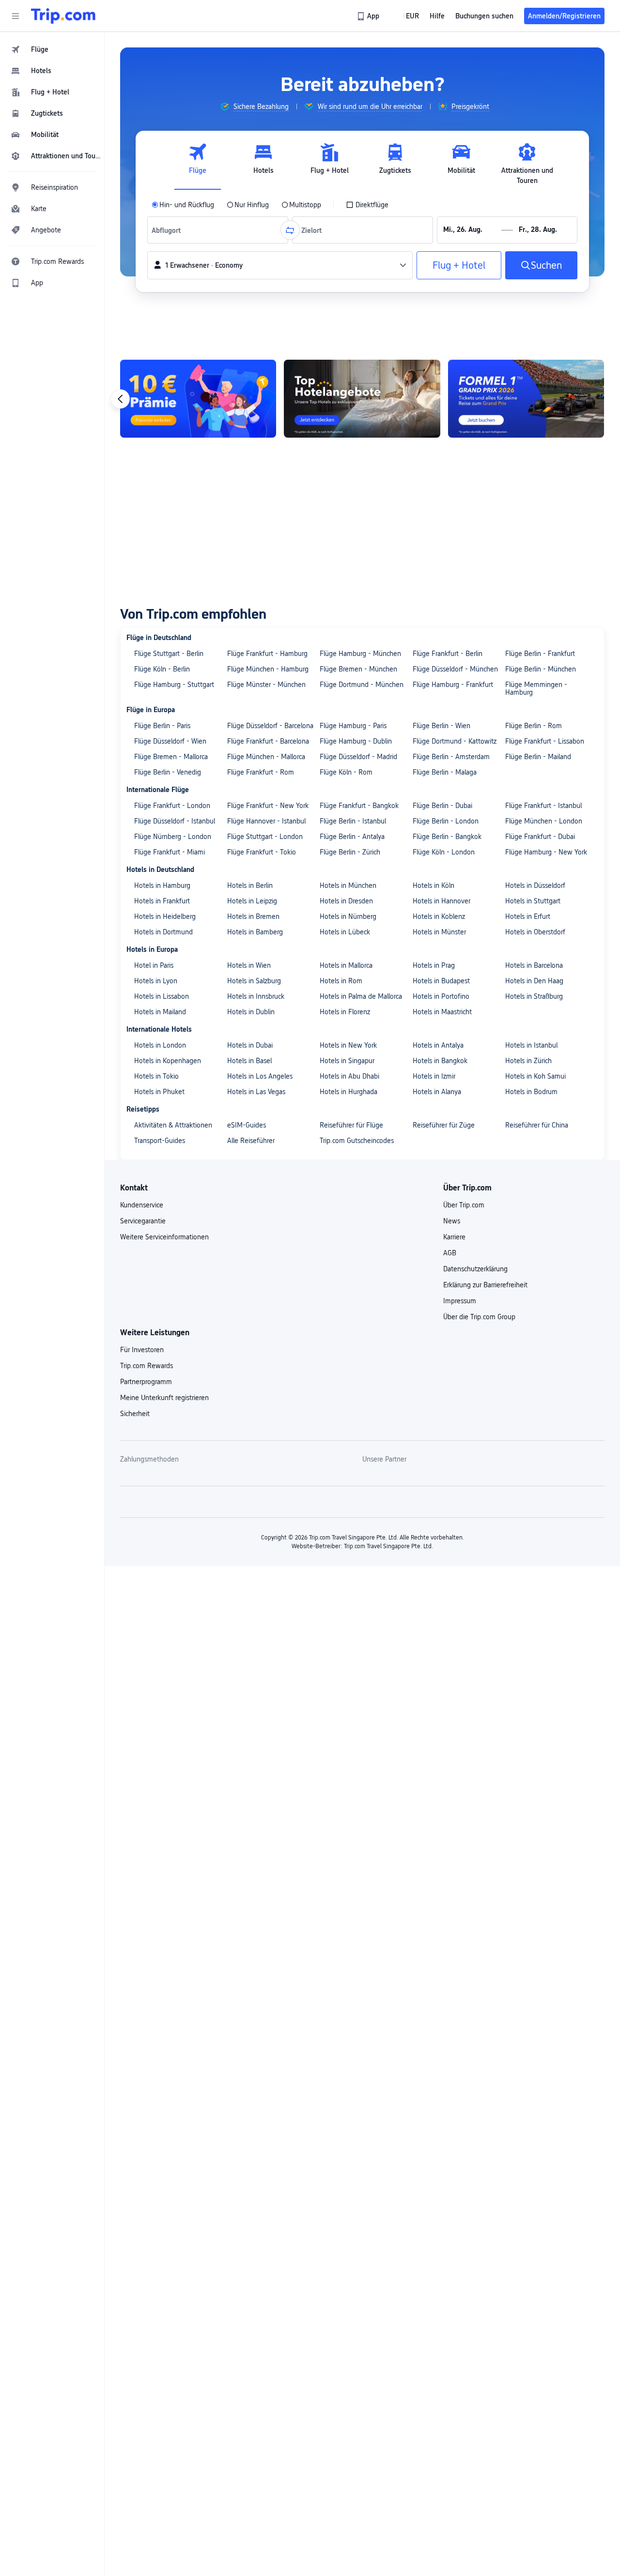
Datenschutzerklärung (475, 1269)
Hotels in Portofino (441, 996)
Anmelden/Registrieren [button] (564, 16)
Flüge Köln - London (444, 852)
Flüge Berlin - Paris (162, 726)
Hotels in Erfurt (528, 916)
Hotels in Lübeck (345, 932)
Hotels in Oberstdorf (535, 932)
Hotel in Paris (154, 965)
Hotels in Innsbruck (256, 996)
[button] (15, 16)
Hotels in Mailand (160, 1012)
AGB (450, 1253)
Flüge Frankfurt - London (172, 806)
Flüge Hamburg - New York (546, 852)
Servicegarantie (143, 1221)
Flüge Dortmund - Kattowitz (455, 741)
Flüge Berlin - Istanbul (353, 821)
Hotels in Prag (434, 965)
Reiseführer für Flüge (351, 1125)
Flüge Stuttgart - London (265, 837)
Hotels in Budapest (441, 981)
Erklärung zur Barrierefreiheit (485, 1285)
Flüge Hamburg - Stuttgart (174, 685)
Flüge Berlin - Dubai (442, 806)
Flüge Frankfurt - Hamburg (267, 654)
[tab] (198, 164)
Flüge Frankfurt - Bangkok (359, 806)
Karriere (454, 1237)
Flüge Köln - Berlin (162, 669)
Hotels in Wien (249, 965)
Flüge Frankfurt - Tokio (262, 852)
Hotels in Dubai (250, 1045)
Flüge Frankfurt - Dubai (540, 837)
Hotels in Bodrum (531, 1092)
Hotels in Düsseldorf (535, 885)
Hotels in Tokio (156, 1076)
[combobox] (169, 230)
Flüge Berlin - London (446, 821)
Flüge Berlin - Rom (534, 726)
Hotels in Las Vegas (256, 1092)
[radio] (183, 205)
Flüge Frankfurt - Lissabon (545, 741)
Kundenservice (142, 1205)
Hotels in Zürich (528, 1061)
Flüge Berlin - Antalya (352, 837)
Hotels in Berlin (250, 885)
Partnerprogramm (146, 1382)
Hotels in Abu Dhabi (349, 1076)
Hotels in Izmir (434, 1076)
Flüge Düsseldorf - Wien (170, 741)
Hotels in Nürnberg (348, 916)
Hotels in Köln (434, 885)
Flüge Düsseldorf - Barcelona (270, 726)
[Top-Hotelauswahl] (362, 399)
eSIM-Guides (247, 1125)
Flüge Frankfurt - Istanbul (543, 806)
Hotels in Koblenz (439, 916)
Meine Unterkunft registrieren (164, 1398)
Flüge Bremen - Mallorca (171, 757)
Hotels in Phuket (159, 1092)
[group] (254, 107)
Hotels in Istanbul (531, 1045)
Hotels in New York (348, 1045)
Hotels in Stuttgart (533, 901)
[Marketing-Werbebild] (526, 399)
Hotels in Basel (249, 1061)
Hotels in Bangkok (440, 1061)
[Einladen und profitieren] (198, 399)
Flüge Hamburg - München (360, 654)
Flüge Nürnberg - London (173, 837)
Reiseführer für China (537, 1125)
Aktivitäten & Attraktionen (173, 1125)
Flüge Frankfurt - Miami (170, 852)
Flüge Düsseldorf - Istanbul (175, 821)
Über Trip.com (464, 1205)
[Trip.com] (63, 16)
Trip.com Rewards (147, 1366)
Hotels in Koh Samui (535, 1076)
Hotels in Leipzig (252, 901)
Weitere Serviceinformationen (164, 1237)
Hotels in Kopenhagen (168, 1061)
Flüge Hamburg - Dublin (356, 741)
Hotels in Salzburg (254, 981)
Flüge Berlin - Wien (442, 726)
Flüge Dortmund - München (362, 685)
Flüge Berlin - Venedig (168, 772)
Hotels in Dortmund (163, 932)
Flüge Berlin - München (541, 669)
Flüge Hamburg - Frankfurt (453, 685)
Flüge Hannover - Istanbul (266, 821)
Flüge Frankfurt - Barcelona (268, 741)
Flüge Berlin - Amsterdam (451, 757)
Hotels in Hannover (442, 901)
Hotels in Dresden (346, 901)
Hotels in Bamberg (255, 932)
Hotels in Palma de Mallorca (361, 996)
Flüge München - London (544, 821)
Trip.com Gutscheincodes (357, 1141)
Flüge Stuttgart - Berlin (169, 654)
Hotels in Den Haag (534, 981)
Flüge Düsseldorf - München (455, 669)
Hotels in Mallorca (346, 965)
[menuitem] (52, 49)
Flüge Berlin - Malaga (445, 772)
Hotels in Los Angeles (260, 1076)
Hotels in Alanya (437, 1092)
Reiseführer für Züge (444, 1125)
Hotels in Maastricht (442, 1012)
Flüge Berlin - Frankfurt (540, 654)
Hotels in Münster (439, 932)
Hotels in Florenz (345, 1012)
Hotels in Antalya (438, 1045)
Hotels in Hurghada (349, 1092)
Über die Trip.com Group (479, 1317)
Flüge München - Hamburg (268, 669)
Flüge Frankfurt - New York (268, 806)
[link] (369, 16)
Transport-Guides (160, 1141)
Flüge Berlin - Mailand (538, 757)
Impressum (460, 1301)
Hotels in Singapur (347, 1061)
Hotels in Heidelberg (165, 916)
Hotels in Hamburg (162, 885)
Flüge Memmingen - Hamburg (536, 688)
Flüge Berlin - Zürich (350, 852)
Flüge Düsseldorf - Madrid (358, 757)
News (452, 1221)
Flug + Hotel (459, 265)
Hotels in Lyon (156, 981)
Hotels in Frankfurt (162, 901)
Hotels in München (348, 885)
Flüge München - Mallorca (266, 757)
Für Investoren (142, 1350)
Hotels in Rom (341, 981)
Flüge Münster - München (266, 685)
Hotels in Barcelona (534, 965)
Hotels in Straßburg (534, 996)
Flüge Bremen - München (358, 669)
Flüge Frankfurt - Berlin (448, 654)
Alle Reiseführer (251, 1141)
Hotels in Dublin (251, 1012)
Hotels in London (160, 1045)
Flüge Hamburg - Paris (353, 726)
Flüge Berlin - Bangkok (447, 837)
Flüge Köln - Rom (346, 772)
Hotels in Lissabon (162, 996)
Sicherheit (135, 1414)
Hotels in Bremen (253, 916)
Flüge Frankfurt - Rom (261, 772)
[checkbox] (367, 205)
